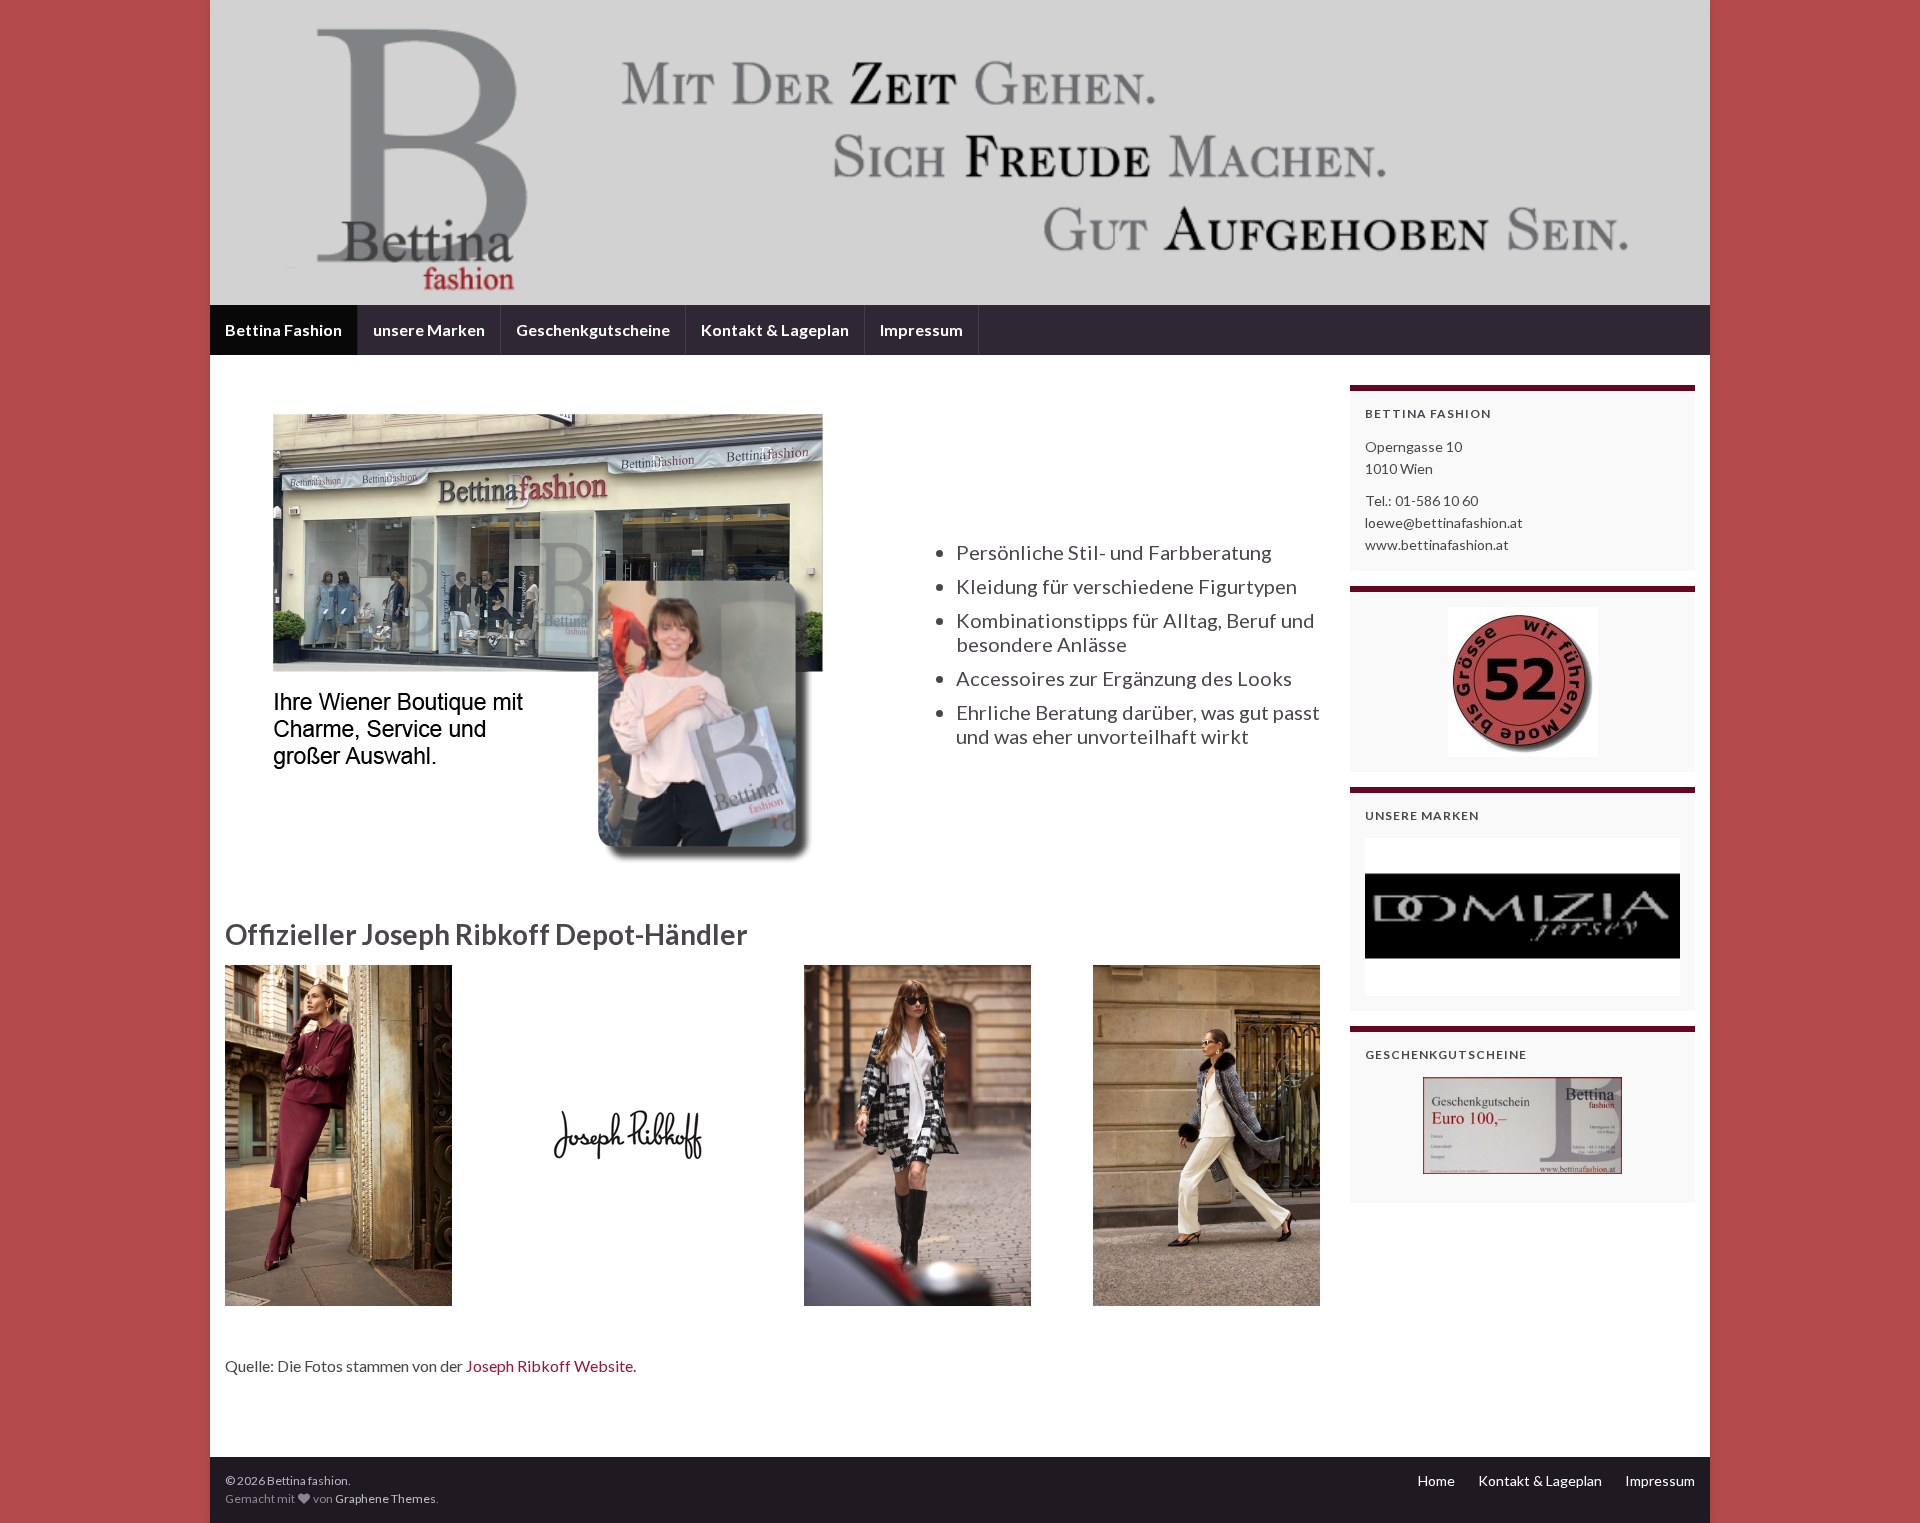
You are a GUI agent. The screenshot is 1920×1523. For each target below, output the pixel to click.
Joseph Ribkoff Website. (551, 1365)
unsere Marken (429, 329)
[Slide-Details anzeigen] (1522, 917)
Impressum (921, 329)
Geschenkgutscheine (593, 329)
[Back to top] (1875, 1478)
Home (1436, 1480)
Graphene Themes (385, 1498)
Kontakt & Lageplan (775, 329)
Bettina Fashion (283, 329)
